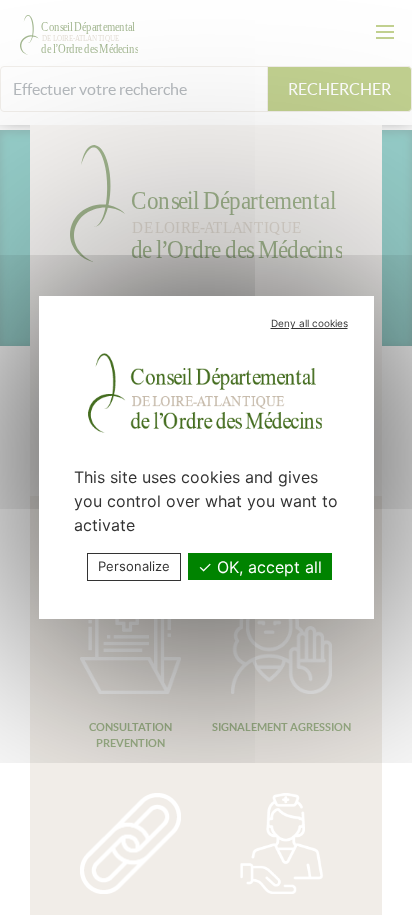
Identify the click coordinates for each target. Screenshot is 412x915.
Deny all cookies (309, 323)
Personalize (134, 566)
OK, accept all (267, 567)
